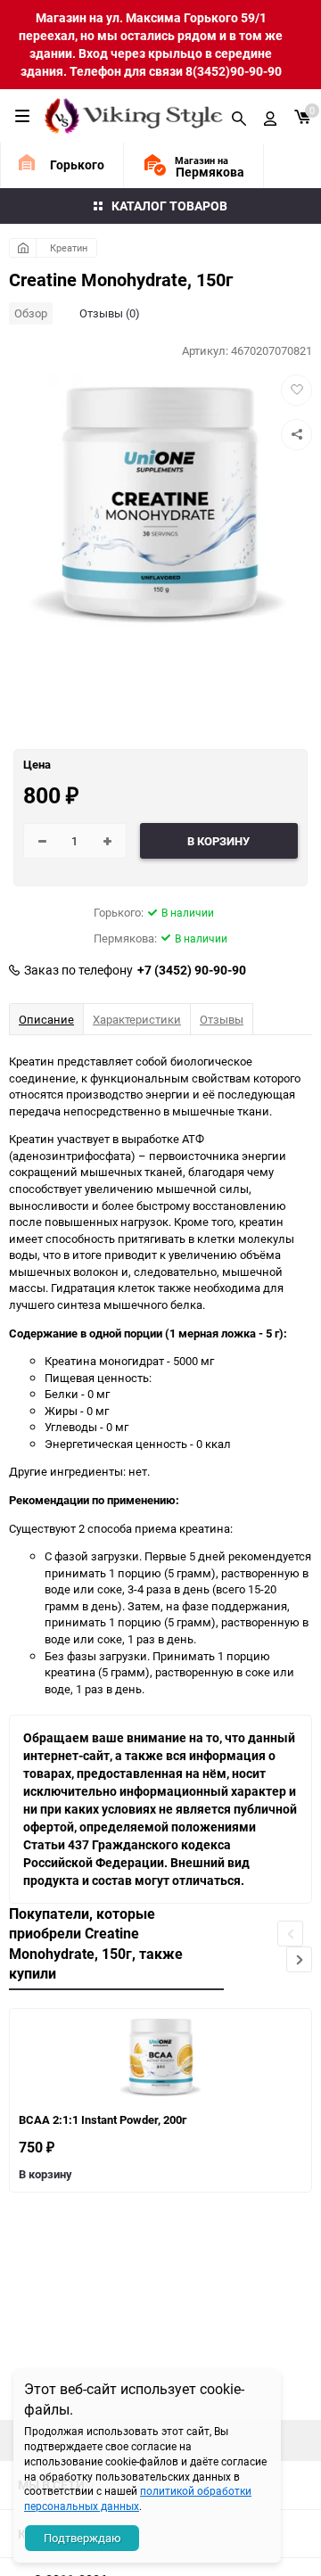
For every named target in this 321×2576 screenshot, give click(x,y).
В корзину (45, 2174)
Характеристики (137, 1019)
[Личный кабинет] (270, 116)
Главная (23, 248)
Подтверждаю (82, 2538)
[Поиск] (239, 116)
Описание (46, 1019)
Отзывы (222, 1019)
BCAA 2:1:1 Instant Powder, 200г (103, 2119)
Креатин (69, 247)
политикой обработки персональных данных (138, 2498)
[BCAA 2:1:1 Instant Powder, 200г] (160, 2058)
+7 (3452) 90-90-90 (192, 970)
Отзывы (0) (110, 313)
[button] (299, 1959)
